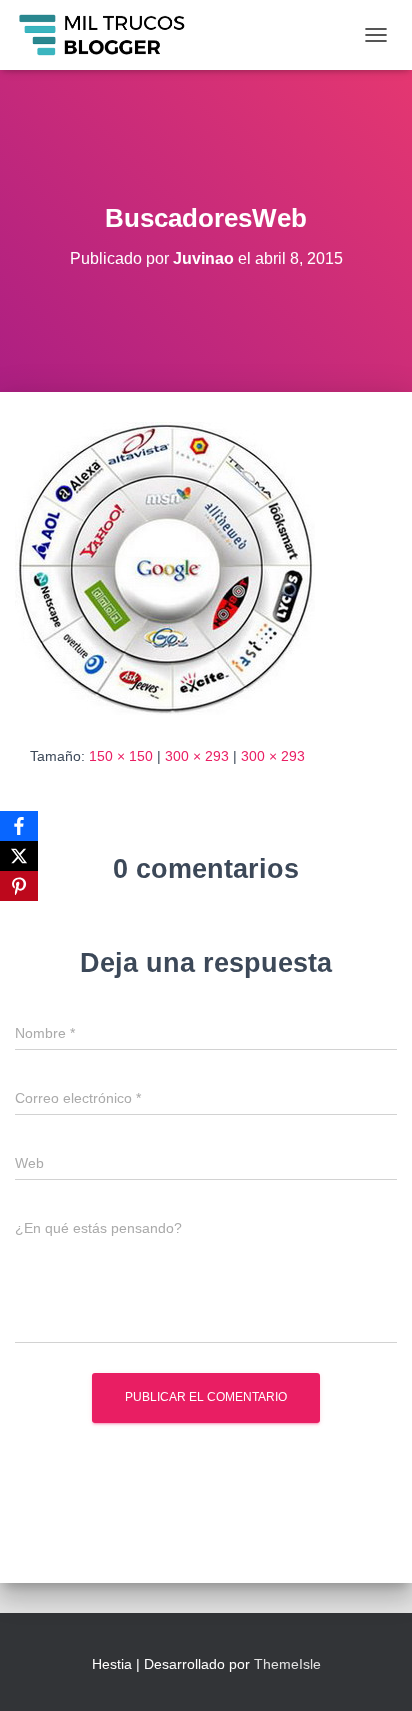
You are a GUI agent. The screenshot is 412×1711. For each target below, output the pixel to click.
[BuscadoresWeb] (165, 567)
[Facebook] (19, 826)
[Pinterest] (19, 886)
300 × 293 (197, 756)
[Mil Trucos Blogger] (111, 35)
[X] (19, 856)
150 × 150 (121, 756)
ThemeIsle (287, 1664)
